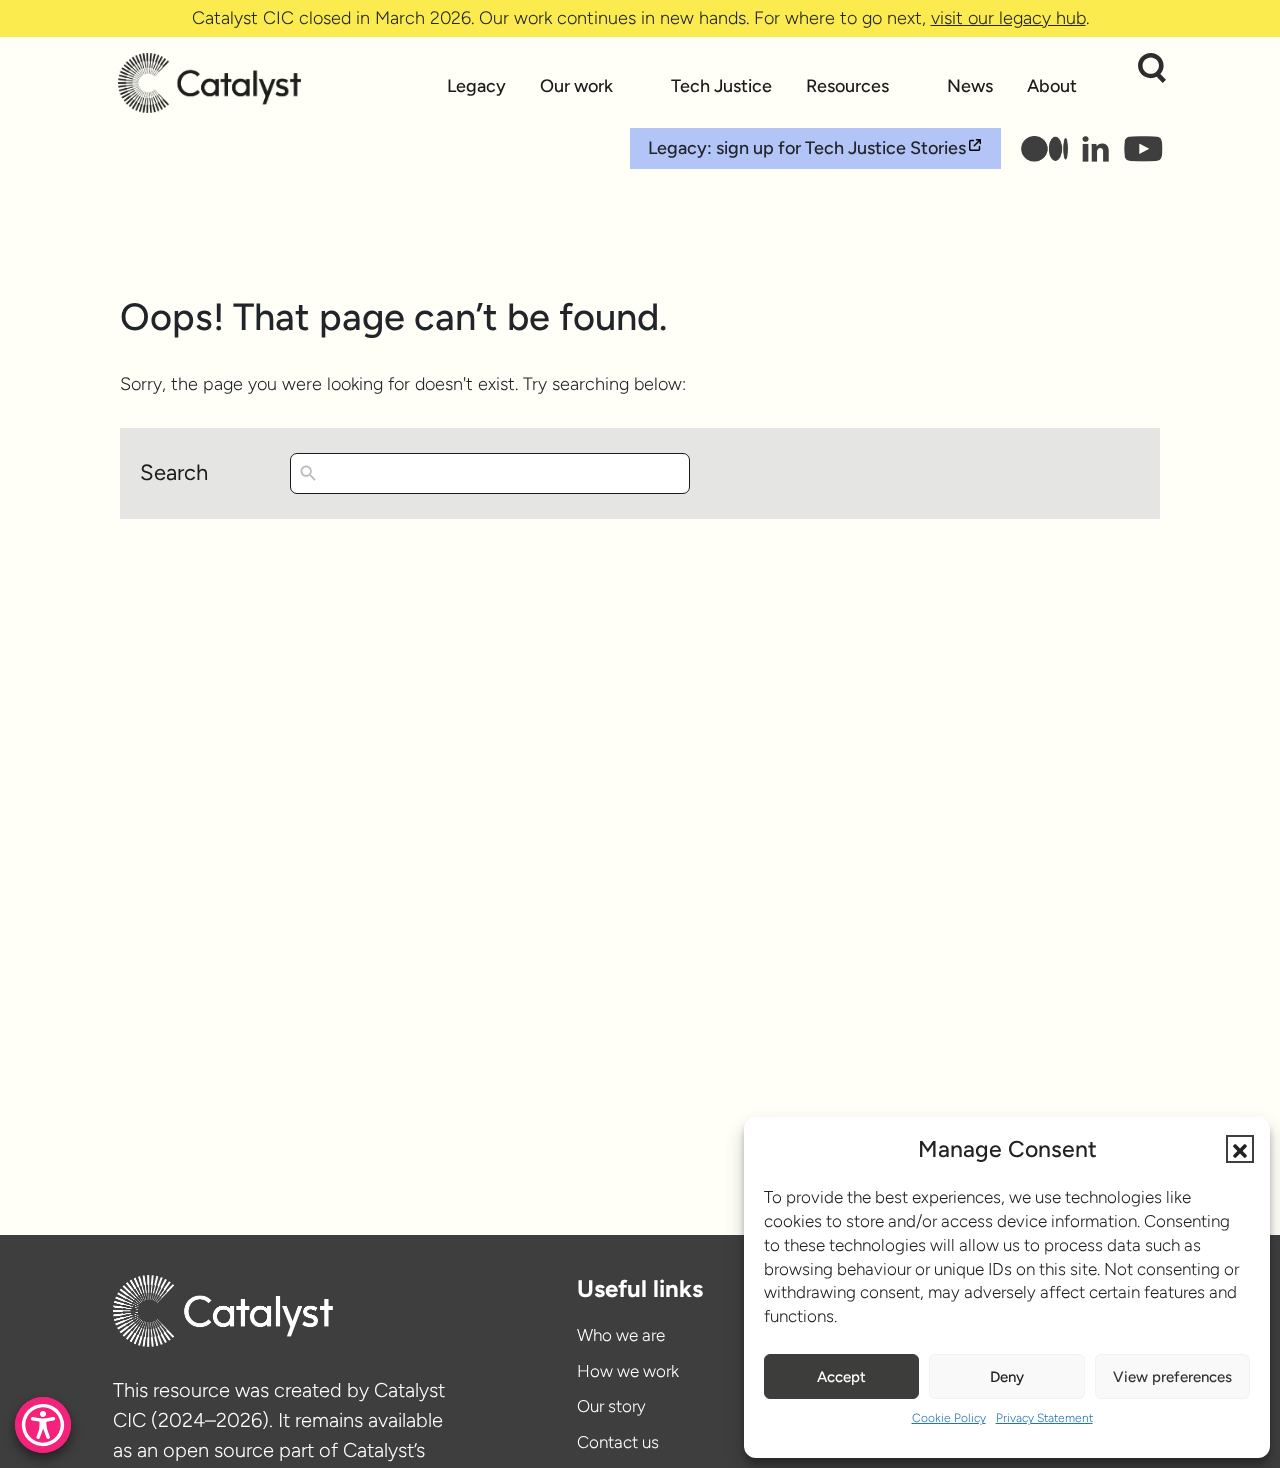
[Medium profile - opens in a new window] (1044, 149)
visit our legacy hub (1008, 18)
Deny (1007, 1377)
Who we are (621, 1335)
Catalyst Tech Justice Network (273, 83)
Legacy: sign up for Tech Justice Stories (807, 148)
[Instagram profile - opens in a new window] (1096, 149)
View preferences (1172, 1377)
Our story (611, 1406)
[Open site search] (1152, 68)
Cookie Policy (949, 1418)
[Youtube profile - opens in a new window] (1143, 149)
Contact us (618, 1442)
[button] (1240, 1149)
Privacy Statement (1044, 1418)
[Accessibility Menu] (43, 1425)
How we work (628, 1371)
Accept (841, 1377)
